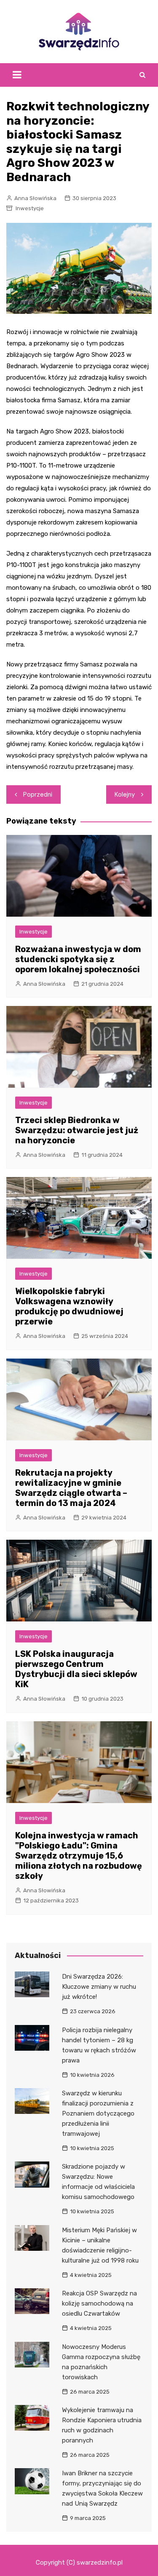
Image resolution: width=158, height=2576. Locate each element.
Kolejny (125, 794)
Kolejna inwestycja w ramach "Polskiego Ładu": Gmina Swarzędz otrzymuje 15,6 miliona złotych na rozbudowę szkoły (79, 1856)
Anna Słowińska (35, 198)
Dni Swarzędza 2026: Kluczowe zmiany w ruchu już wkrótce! (99, 1987)
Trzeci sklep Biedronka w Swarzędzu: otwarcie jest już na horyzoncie (77, 1130)
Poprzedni (38, 794)
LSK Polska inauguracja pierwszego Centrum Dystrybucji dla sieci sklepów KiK (76, 1669)
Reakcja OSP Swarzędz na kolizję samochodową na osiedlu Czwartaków (99, 2303)
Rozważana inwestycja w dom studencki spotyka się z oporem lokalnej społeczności (78, 959)
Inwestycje (30, 208)
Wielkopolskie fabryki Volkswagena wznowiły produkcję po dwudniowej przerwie (69, 1306)
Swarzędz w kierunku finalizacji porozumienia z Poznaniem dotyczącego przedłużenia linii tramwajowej (98, 2113)
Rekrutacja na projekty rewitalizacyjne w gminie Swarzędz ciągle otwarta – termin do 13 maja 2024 (71, 1488)
